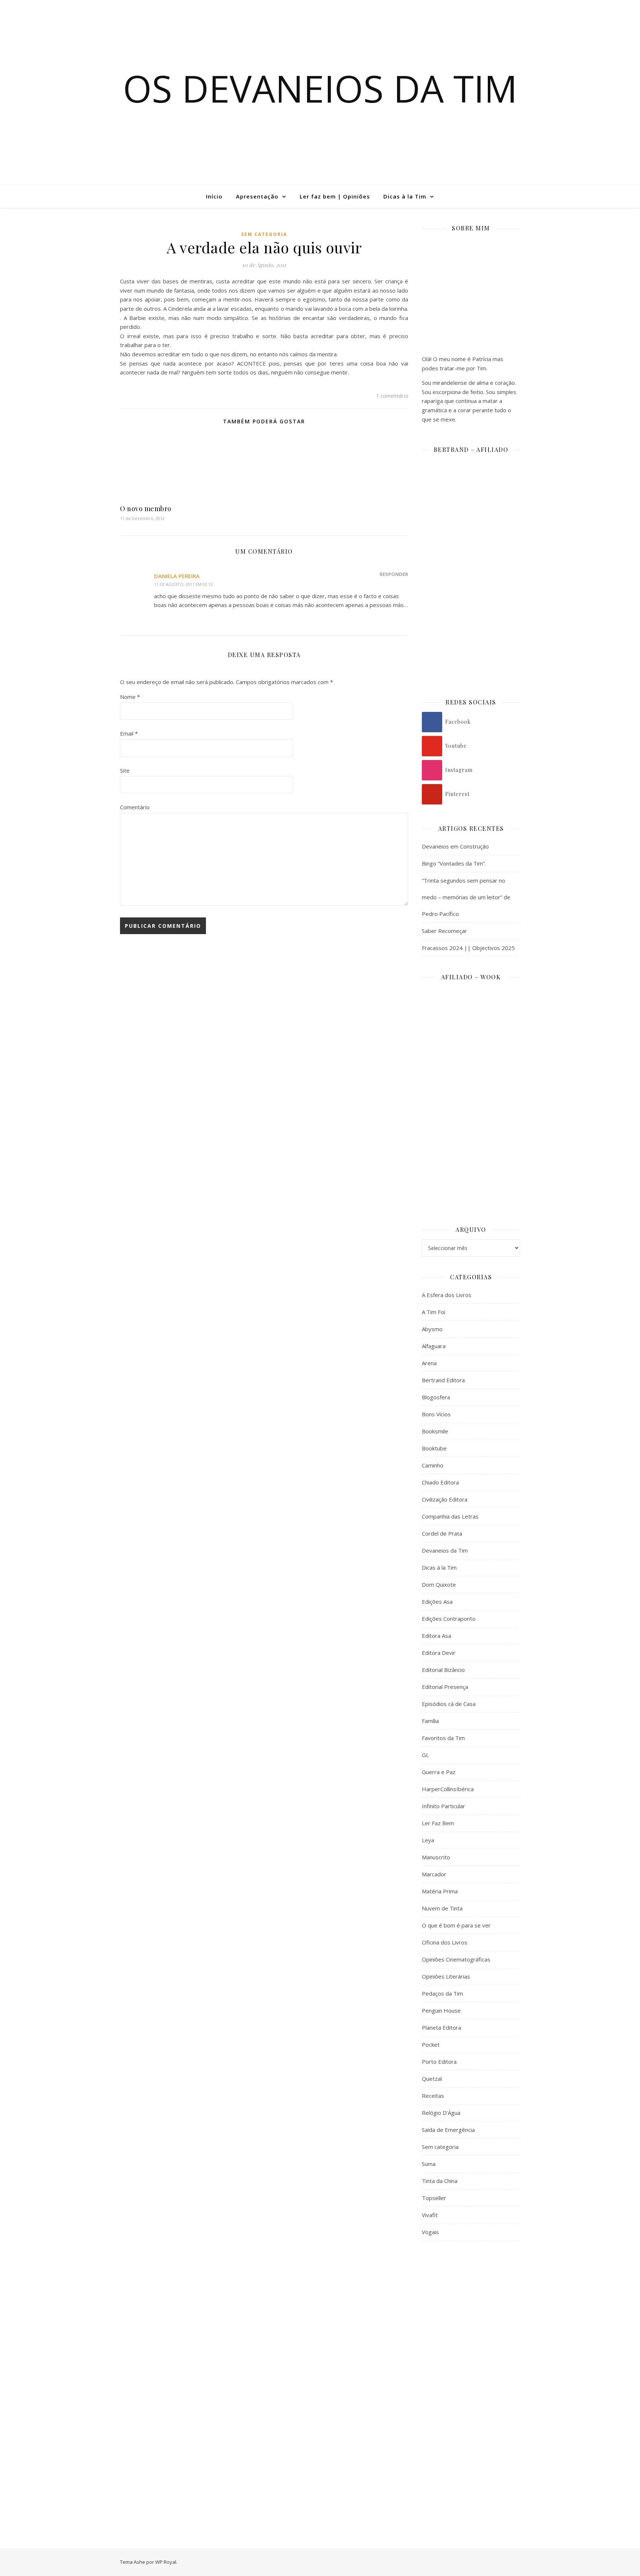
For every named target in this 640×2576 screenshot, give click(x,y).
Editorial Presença (445, 1687)
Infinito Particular (444, 1806)
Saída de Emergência (448, 2130)
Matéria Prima (440, 1891)
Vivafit (430, 2215)
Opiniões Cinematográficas (456, 1959)
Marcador (434, 1874)
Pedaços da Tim (442, 1993)
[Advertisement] (471, 2367)
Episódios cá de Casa (449, 1704)
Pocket (431, 2045)
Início (214, 196)
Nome (130, 697)
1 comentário (392, 396)
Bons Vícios (436, 1414)
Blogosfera (436, 1397)
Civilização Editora (445, 1499)
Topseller (434, 2198)
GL (425, 1755)
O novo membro (146, 509)
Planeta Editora (441, 2027)
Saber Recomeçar (444, 931)
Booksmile (435, 1431)
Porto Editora (439, 2062)
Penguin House (441, 2010)
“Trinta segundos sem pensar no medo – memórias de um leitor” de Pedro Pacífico (466, 897)
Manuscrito (436, 1857)
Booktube (434, 1448)
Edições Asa (437, 1602)
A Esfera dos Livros (447, 1295)
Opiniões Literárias (446, 1976)
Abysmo (432, 1329)
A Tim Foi (434, 1312)
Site (125, 770)
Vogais (430, 2232)
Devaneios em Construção (455, 846)
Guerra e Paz (439, 1772)
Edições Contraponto (449, 1619)
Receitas (433, 2096)
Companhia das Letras (450, 1516)
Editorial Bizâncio (443, 1670)
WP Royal (166, 2562)
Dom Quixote (439, 1584)
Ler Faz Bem (438, 1823)
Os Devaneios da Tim (320, 88)
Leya (428, 1840)
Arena (429, 1363)
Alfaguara (434, 1346)
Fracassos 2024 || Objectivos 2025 (468, 948)
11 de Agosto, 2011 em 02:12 (183, 584)
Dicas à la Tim (405, 196)
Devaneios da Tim (445, 1550)
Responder (394, 574)
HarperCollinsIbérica (448, 1789)
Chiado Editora (440, 1482)
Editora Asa (436, 1636)
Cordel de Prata (442, 1533)
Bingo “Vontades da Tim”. (454, 863)
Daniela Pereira (177, 576)
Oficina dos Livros (445, 1942)
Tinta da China (440, 2181)
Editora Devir (439, 1653)
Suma (429, 2164)
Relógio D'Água (441, 2113)
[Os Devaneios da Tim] (43, 196)
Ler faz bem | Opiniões (335, 196)
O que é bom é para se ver (456, 1925)
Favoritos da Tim (443, 1738)
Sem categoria (264, 234)
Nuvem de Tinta (442, 1908)
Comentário (135, 807)
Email (129, 733)
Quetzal (432, 2079)
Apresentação (257, 196)
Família (430, 1721)
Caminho (433, 1465)
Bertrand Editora (443, 1380)
